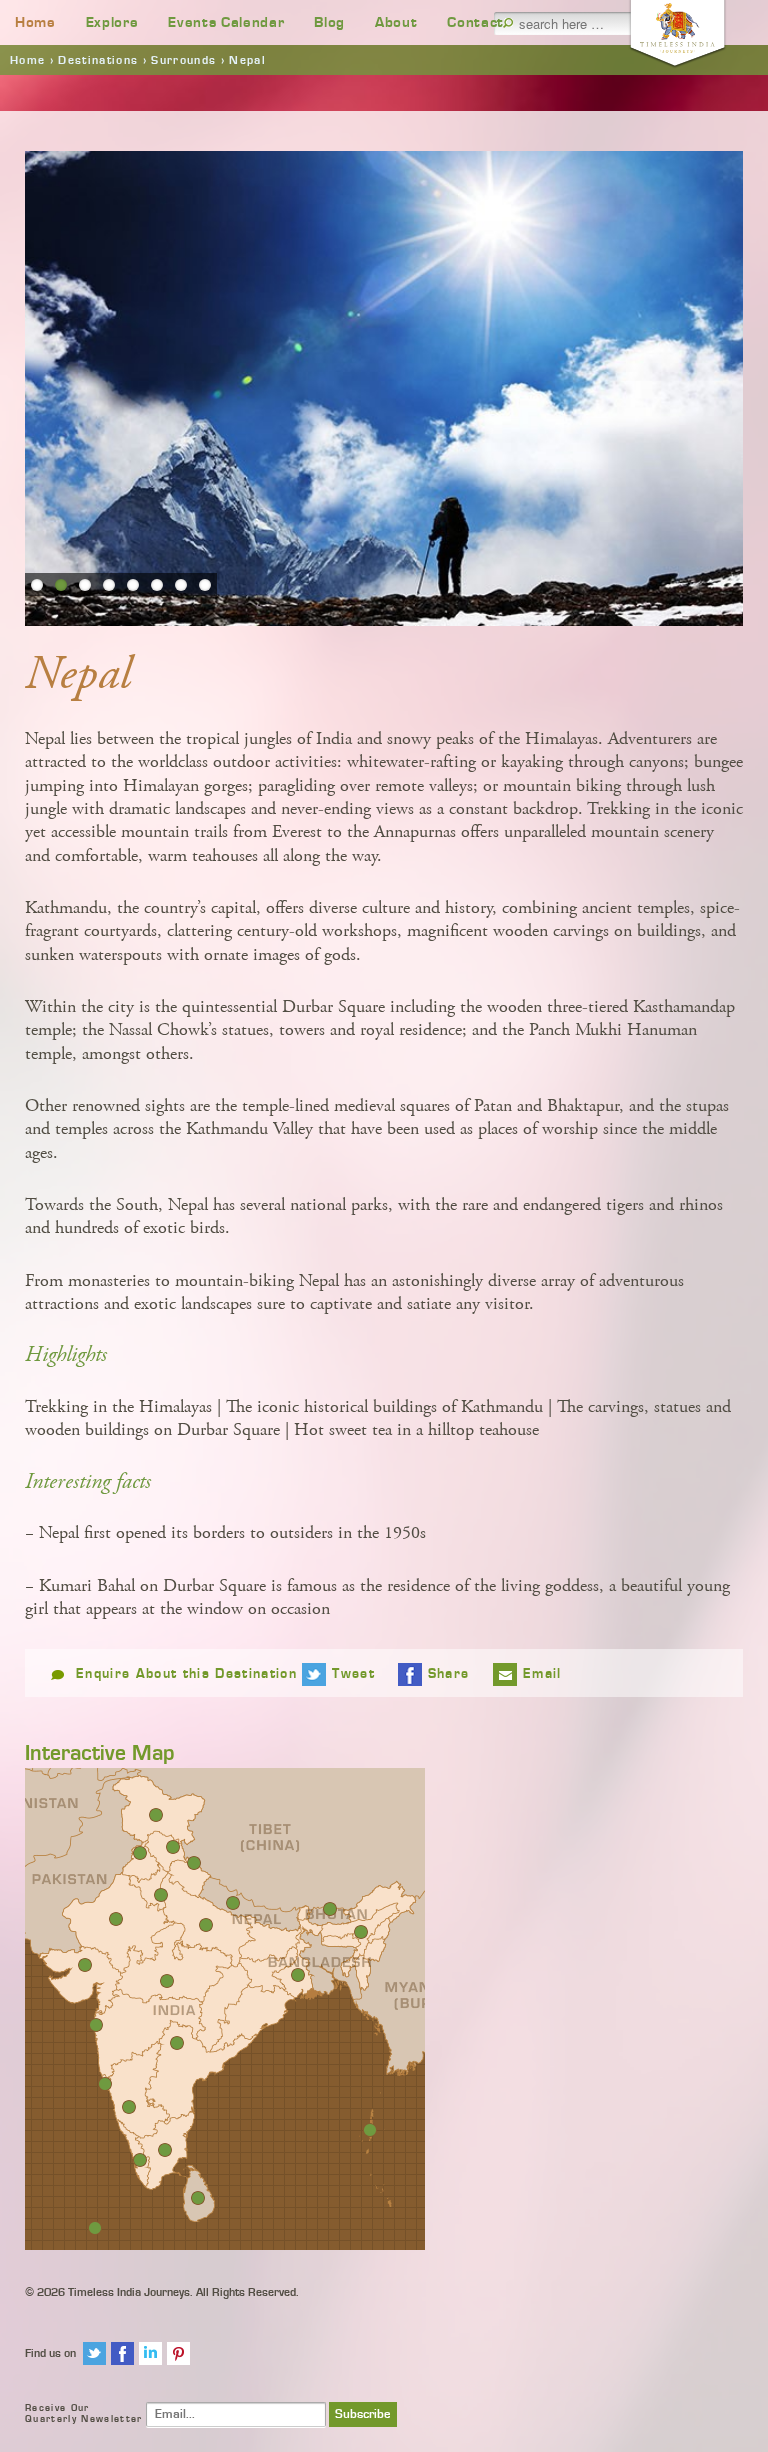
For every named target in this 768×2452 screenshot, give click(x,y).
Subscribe (363, 2414)
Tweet (353, 1674)
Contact (475, 22)
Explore (112, 22)
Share (449, 1674)
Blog (329, 22)
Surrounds (183, 60)
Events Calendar (226, 22)
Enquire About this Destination (186, 1674)
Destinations (98, 60)
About (396, 22)
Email (542, 1674)
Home (35, 22)
